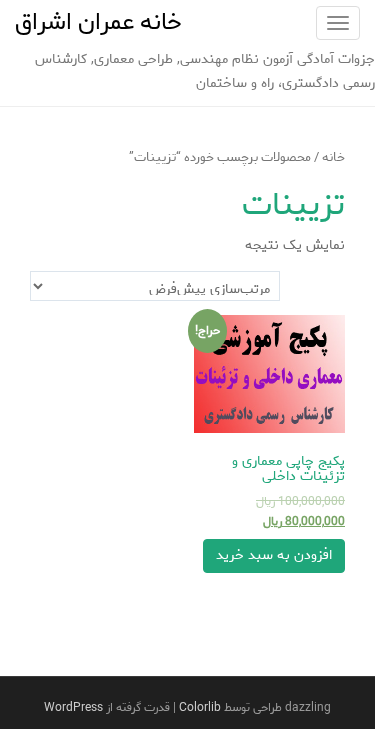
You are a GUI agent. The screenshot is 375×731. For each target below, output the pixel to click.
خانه (333, 157)
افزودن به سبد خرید (274, 555)
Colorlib (200, 707)
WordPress (73, 707)
